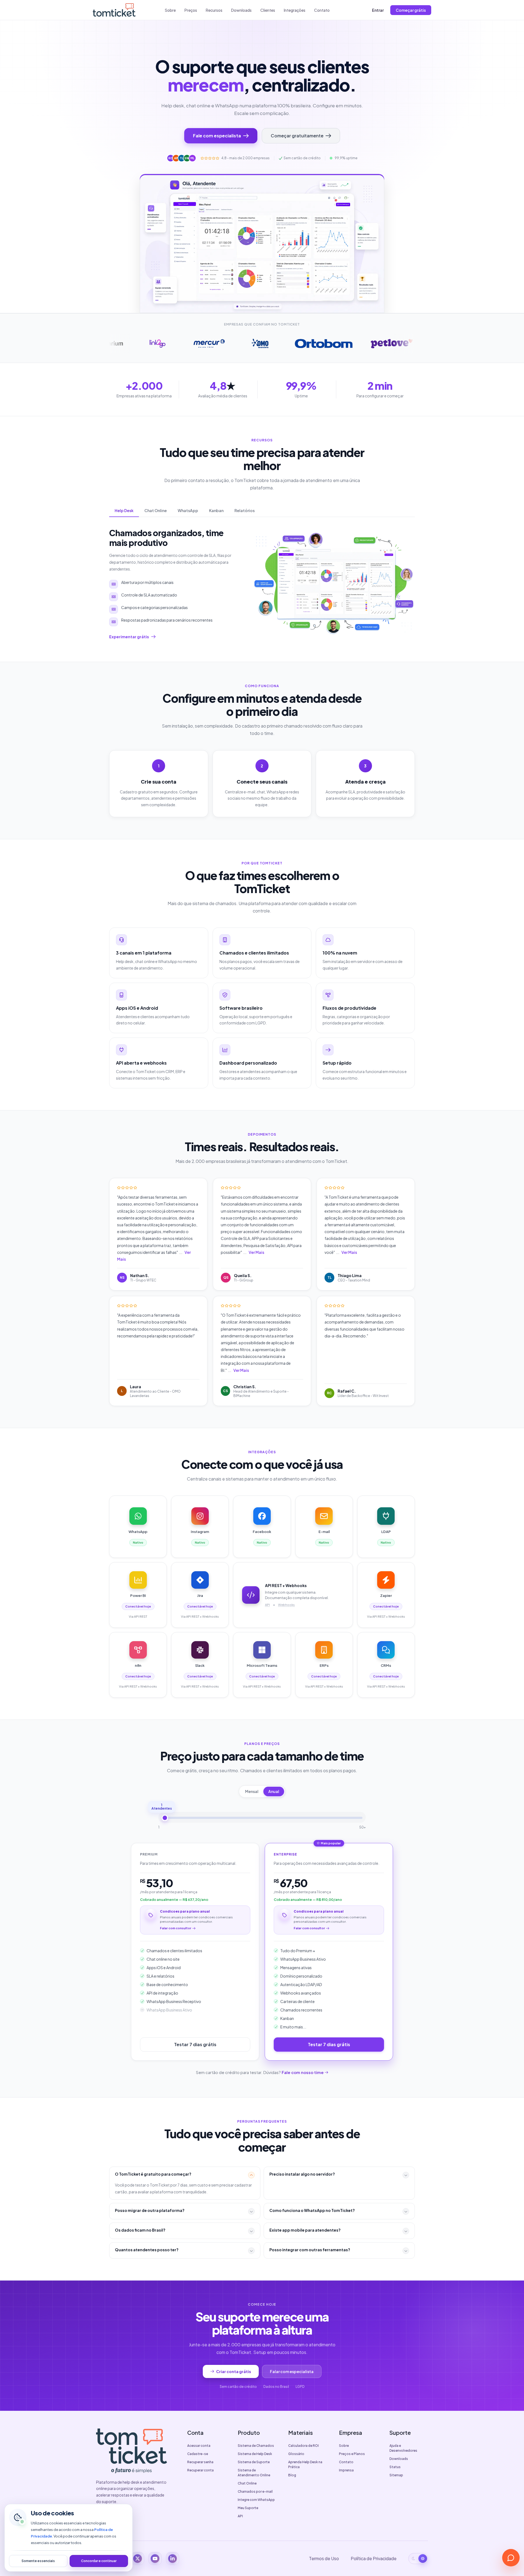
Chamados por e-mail (255, 2491)
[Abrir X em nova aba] (138, 2559)
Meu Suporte (248, 2508)
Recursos (214, 10)
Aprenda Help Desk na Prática (305, 2464)
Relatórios (245, 510)
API (267, 1605)
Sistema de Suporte (254, 2462)
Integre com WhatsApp (256, 2500)
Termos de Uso (324, 2558)
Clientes (268, 10)
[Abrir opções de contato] (511, 2558)
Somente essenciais (38, 2561)
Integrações (295, 10)
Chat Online (156, 510)
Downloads (241, 10)
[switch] (418, 2559)
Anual (274, 1791)
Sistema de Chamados (256, 2446)
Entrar (378, 10)
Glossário (296, 2454)
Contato (322, 10)
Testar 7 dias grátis (195, 2044)
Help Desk (124, 510)
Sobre (170, 10)
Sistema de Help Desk (255, 2454)
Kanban (216, 510)
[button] (158, 1228)
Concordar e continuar (99, 2561)
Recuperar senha (200, 2462)
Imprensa (346, 2470)
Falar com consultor (176, 1928)
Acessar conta (199, 2446)
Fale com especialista (217, 136)
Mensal (252, 1791)
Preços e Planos (352, 2454)
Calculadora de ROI (303, 2446)
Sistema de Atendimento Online (254, 2473)
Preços (191, 10)
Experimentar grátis (129, 637)
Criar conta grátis (234, 2371)
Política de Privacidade (374, 2558)
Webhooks (286, 1605)
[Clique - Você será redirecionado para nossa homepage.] (114, 10)
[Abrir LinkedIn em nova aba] (172, 2559)
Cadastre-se (198, 2454)
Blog (292, 2475)
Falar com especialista (292, 2371)
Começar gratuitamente (297, 136)
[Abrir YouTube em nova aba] (155, 2559)
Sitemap (396, 2475)
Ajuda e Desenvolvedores (403, 2448)
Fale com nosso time (303, 2072)
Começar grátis (411, 10)
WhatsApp (188, 510)
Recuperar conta (200, 2470)
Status (395, 2467)
